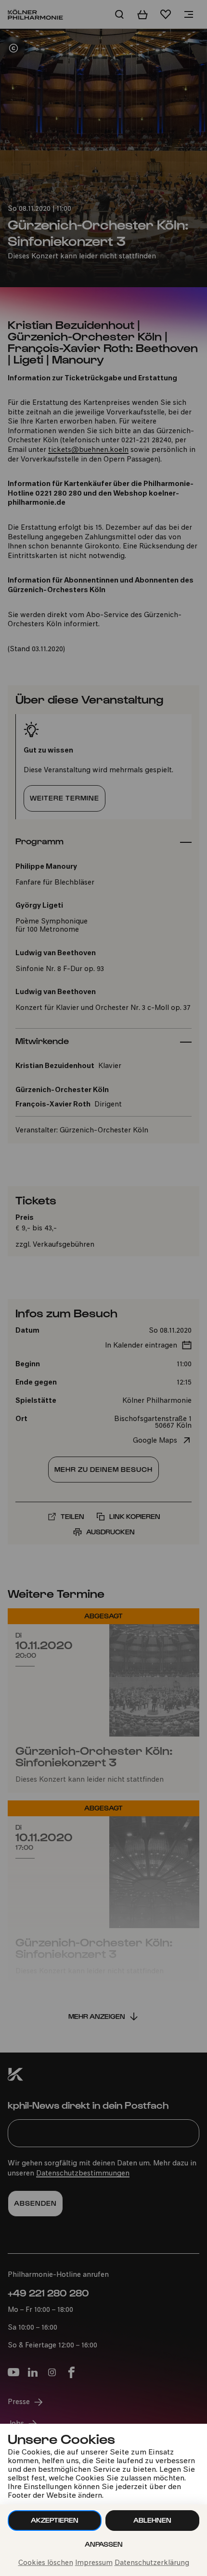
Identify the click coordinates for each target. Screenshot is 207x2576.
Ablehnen (152, 2520)
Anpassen (104, 2544)
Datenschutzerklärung (152, 2563)
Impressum (94, 2563)
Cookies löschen (46, 2563)
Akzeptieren (55, 2520)
